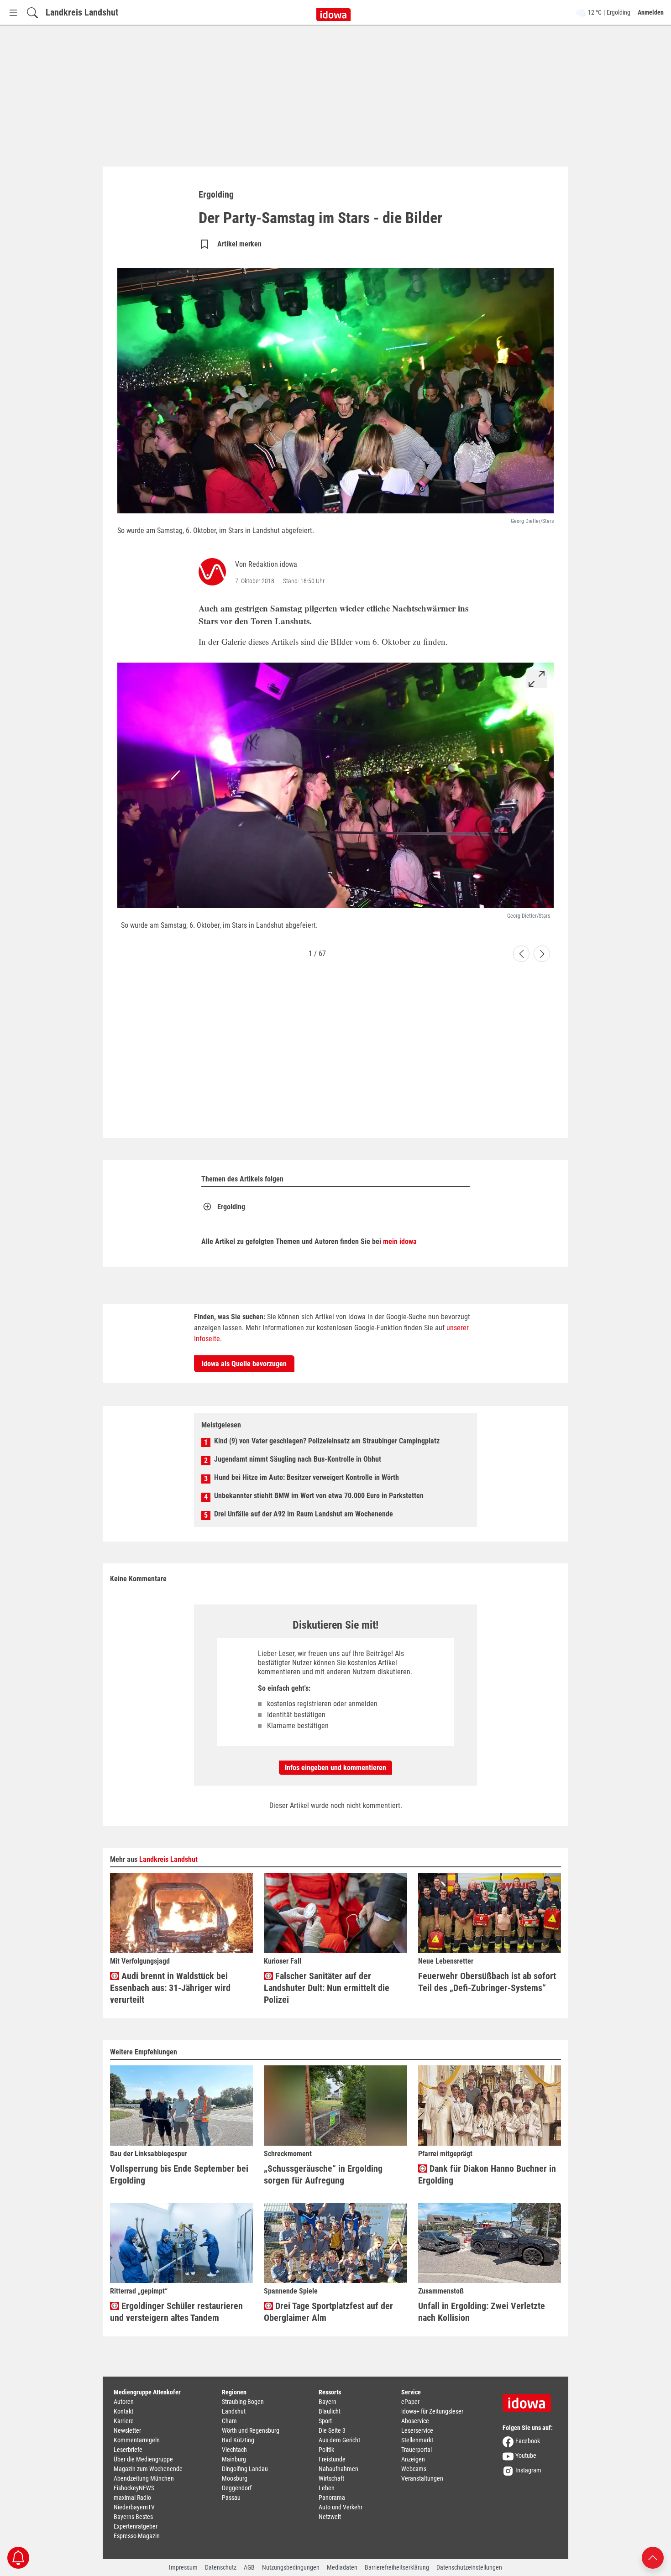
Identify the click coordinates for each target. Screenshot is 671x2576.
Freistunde (332, 2459)
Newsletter (127, 2430)
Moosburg (235, 2478)
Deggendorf (237, 2488)
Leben (327, 2488)
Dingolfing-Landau (245, 2469)
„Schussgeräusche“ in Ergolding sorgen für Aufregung (323, 2174)
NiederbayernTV (134, 2507)
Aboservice (415, 2421)
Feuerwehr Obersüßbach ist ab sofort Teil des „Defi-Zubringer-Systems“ (487, 1982)
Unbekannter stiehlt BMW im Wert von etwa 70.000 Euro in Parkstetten (319, 1496)
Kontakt (123, 2411)
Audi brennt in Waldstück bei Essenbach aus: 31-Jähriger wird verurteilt (170, 1988)
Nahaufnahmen (338, 2469)
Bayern (328, 2402)
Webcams (414, 2469)
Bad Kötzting (238, 2440)
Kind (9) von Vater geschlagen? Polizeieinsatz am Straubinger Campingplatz (327, 1441)
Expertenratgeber (136, 2526)
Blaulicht (330, 2411)
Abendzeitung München (144, 2478)
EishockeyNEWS (134, 2488)
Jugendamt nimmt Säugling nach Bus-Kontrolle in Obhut (298, 1459)
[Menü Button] (13, 13)
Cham (229, 2421)
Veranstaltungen (422, 2478)
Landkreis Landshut (82, 12)
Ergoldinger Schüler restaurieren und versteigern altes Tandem (176, 2312)
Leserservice (417, 2430)
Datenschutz (221, 2567)
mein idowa (400, 1241)
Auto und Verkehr (341, 2507)
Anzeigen (413, 2459)
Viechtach (234, 2450)
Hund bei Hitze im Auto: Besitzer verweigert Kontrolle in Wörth (307, 1477)
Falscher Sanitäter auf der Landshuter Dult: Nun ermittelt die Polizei (327, 1988)
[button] (521, 954)
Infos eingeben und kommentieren (335, 1768)
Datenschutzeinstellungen (469, 2567)
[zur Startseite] (530, 2400)
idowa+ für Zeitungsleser (432, 2411)
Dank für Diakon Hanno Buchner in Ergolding (487, 2174)
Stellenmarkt (417, 2440)
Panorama (332, 2498)
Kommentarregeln (137, 2440)
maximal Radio (132, 2498)
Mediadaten (342, 2567)
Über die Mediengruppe (143, 2459)
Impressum (183, 2567)
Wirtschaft (331, 2478)
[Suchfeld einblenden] (32, 13)
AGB (249, 2567)
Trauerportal (417, 2450)
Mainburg (234, 2459)
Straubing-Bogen (243, 2402)
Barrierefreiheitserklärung (397, 2567)
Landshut (234, 2411)
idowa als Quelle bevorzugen (244, 1364)
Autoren (124, 2402)
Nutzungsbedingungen (291, 2567)
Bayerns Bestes (133, 2517)
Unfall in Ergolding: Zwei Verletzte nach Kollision (482, 2312)
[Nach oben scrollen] (653, 2557)
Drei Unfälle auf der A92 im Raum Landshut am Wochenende (304, 1514)
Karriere (124, 2421)
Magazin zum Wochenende (148, 2469)
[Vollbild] (537, 679)
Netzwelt (330, 2517)
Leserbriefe (128, 2450)
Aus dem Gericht (339, 2440)
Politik (326, 2450)
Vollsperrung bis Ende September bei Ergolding (179, 2174)
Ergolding (231, 1207)
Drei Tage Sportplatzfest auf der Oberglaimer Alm (328, 2312)
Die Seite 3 (332, 2430)
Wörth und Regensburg (251, 2430)
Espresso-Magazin (137, 2536)
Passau (231, 2498)
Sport (325, 2421)
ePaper (410, 2402)
